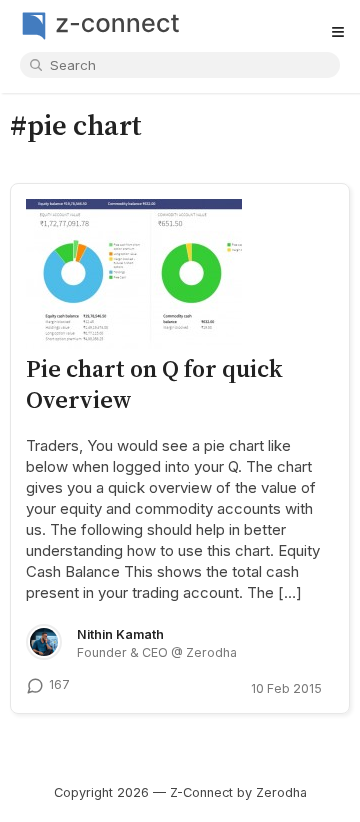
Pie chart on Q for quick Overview (154, 383)
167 (59, 684)
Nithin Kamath (120, 634)
